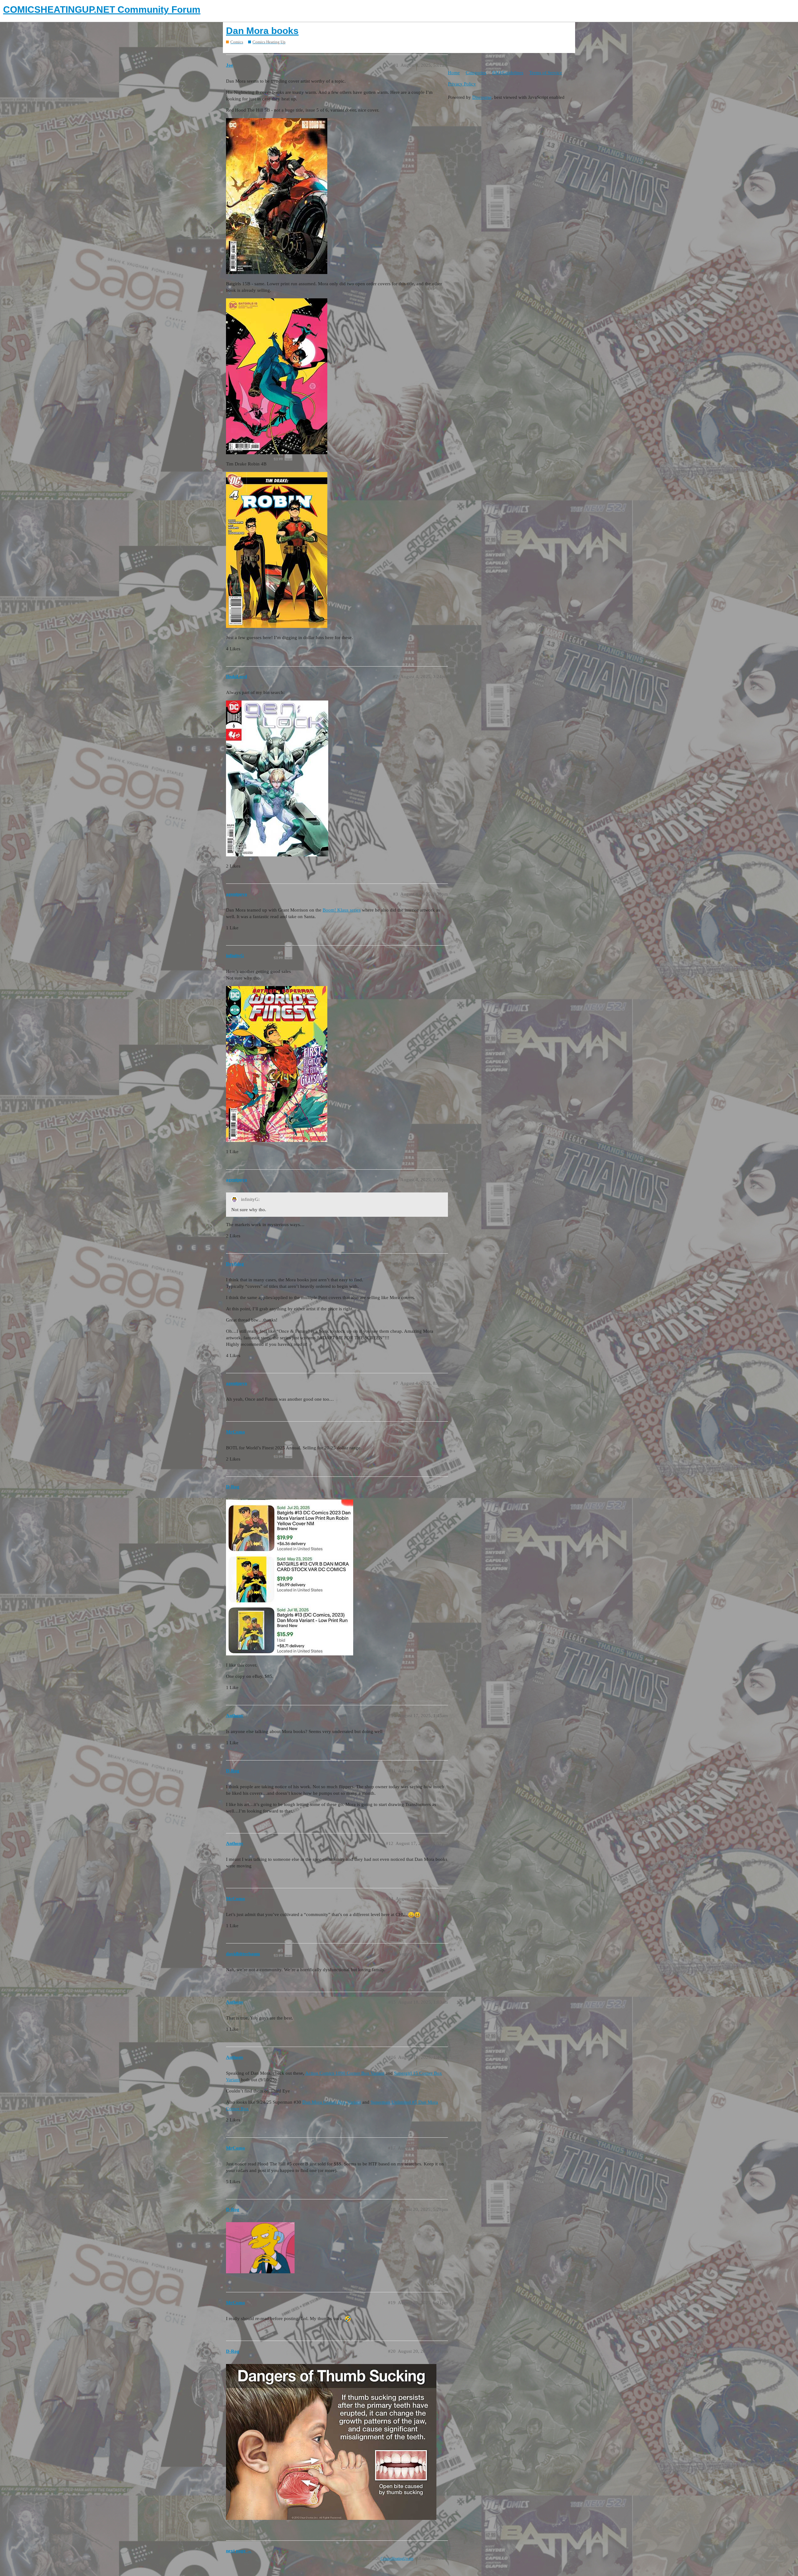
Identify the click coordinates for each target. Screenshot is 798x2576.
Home (454, 73)
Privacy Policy (462, 84)
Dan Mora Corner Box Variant (332, 2102)
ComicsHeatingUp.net (397, 2559)
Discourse (482, 97)
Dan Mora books (262, 31)
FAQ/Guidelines (508, 73)
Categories (476, 73)
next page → (239, 2551)
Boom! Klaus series (342, 910)
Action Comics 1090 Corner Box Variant (345, 2073)
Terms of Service (546, 73)
